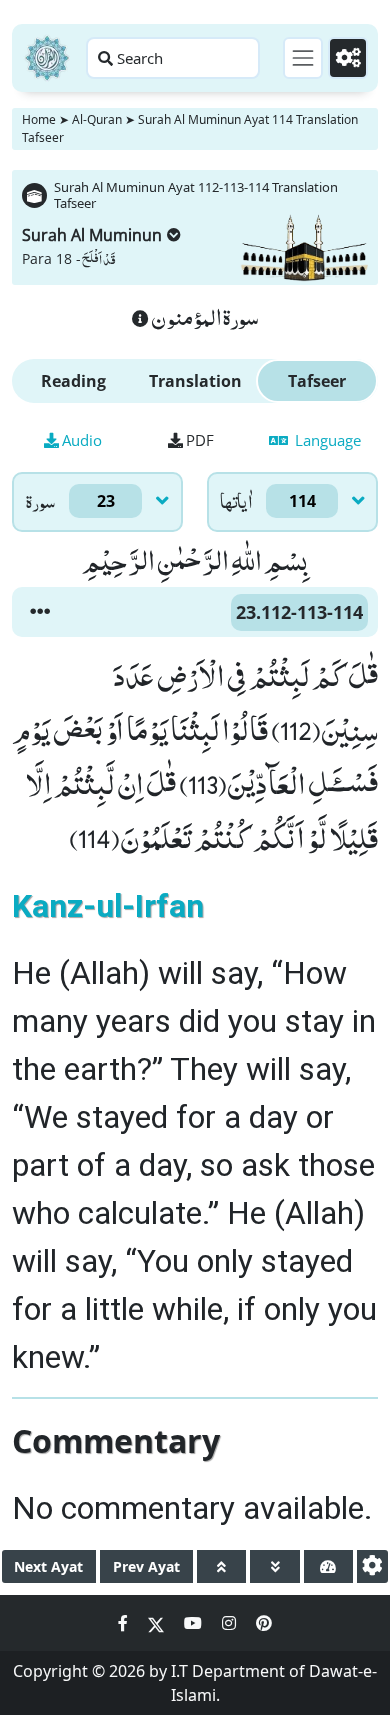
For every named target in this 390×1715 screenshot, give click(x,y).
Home (39, 119)
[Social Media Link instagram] (231, 1623)
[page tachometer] (328, 1566)
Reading (73, 381)
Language (326, 440)
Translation (195, 381)
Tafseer (317, 381)
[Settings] (348, 58)
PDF (200, 440)
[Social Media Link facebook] (125, 1623)
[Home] (47, 58)
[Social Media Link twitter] (158, 1623)
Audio (82, 440)
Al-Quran (97, 119)
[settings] (372, 1566)
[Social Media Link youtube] (195, 1623)
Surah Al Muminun (92, 235)
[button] (40, 612)
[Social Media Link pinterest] (264, 1623)
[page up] (221, 1566)
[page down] (274, 1566)
